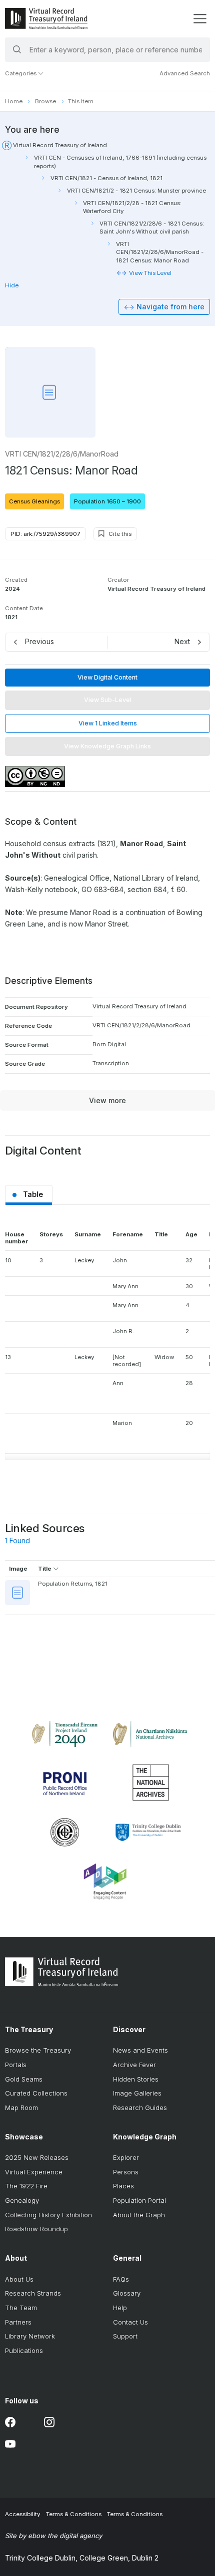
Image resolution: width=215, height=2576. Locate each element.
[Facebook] (10, 2423)
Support (125, 2336)
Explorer (126, 2157)
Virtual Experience (34, 2172)
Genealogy (22, 2200)
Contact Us (130, 2322)
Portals (16, 2065)
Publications (24, 2350)
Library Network (30, 2336)
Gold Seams (24, 2079)
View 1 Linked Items (108, 723)
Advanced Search (185, 73)
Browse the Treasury (38, 2050)
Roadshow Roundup (36, 2229)
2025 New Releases (37, 2157)
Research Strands (33, 2293)
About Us (19, 2279)
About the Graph (139, 2215)
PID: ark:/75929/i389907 (45, 534)
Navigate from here (170, 307)
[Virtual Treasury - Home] (46, 18)
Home (14, 101)
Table (33, 1194)
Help (120, 2308)
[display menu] (200, 19)
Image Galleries (137, 2093)
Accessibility (22, 2514)
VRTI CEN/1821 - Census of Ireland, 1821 (106, 178)
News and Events (140, 2050)
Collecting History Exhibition (48, 2215)
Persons (126, 2172)
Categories (21, 73)
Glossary (127, 2293)
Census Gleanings (34, 501)
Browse (45, 101)
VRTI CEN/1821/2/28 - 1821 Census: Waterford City (132, 207)
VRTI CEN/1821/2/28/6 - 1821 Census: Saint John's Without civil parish (152, 228)
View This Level (150, 273)
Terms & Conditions (74, 2514)
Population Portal (139, 2200)
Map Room (21, 2108)
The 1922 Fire (26, 2186)
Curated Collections (36, 2093)
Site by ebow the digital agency (53, 2536)
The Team (21, 2308)
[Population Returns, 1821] (17, 1593)
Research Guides (140, 2108)
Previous (39, 641)
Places (123, 2186)
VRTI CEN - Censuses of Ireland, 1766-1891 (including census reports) (120, 162)
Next (182, 641)
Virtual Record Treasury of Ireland (60, 145)
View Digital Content (107, 677)
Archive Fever (134, 2065)
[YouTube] (10, 2445)
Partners (18, 2322)
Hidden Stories (136, 2079)
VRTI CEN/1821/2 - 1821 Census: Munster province (136, 191)
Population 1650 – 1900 (107, 501)
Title (45, 1569)
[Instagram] (49, 2423)
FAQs (121, 2279)
